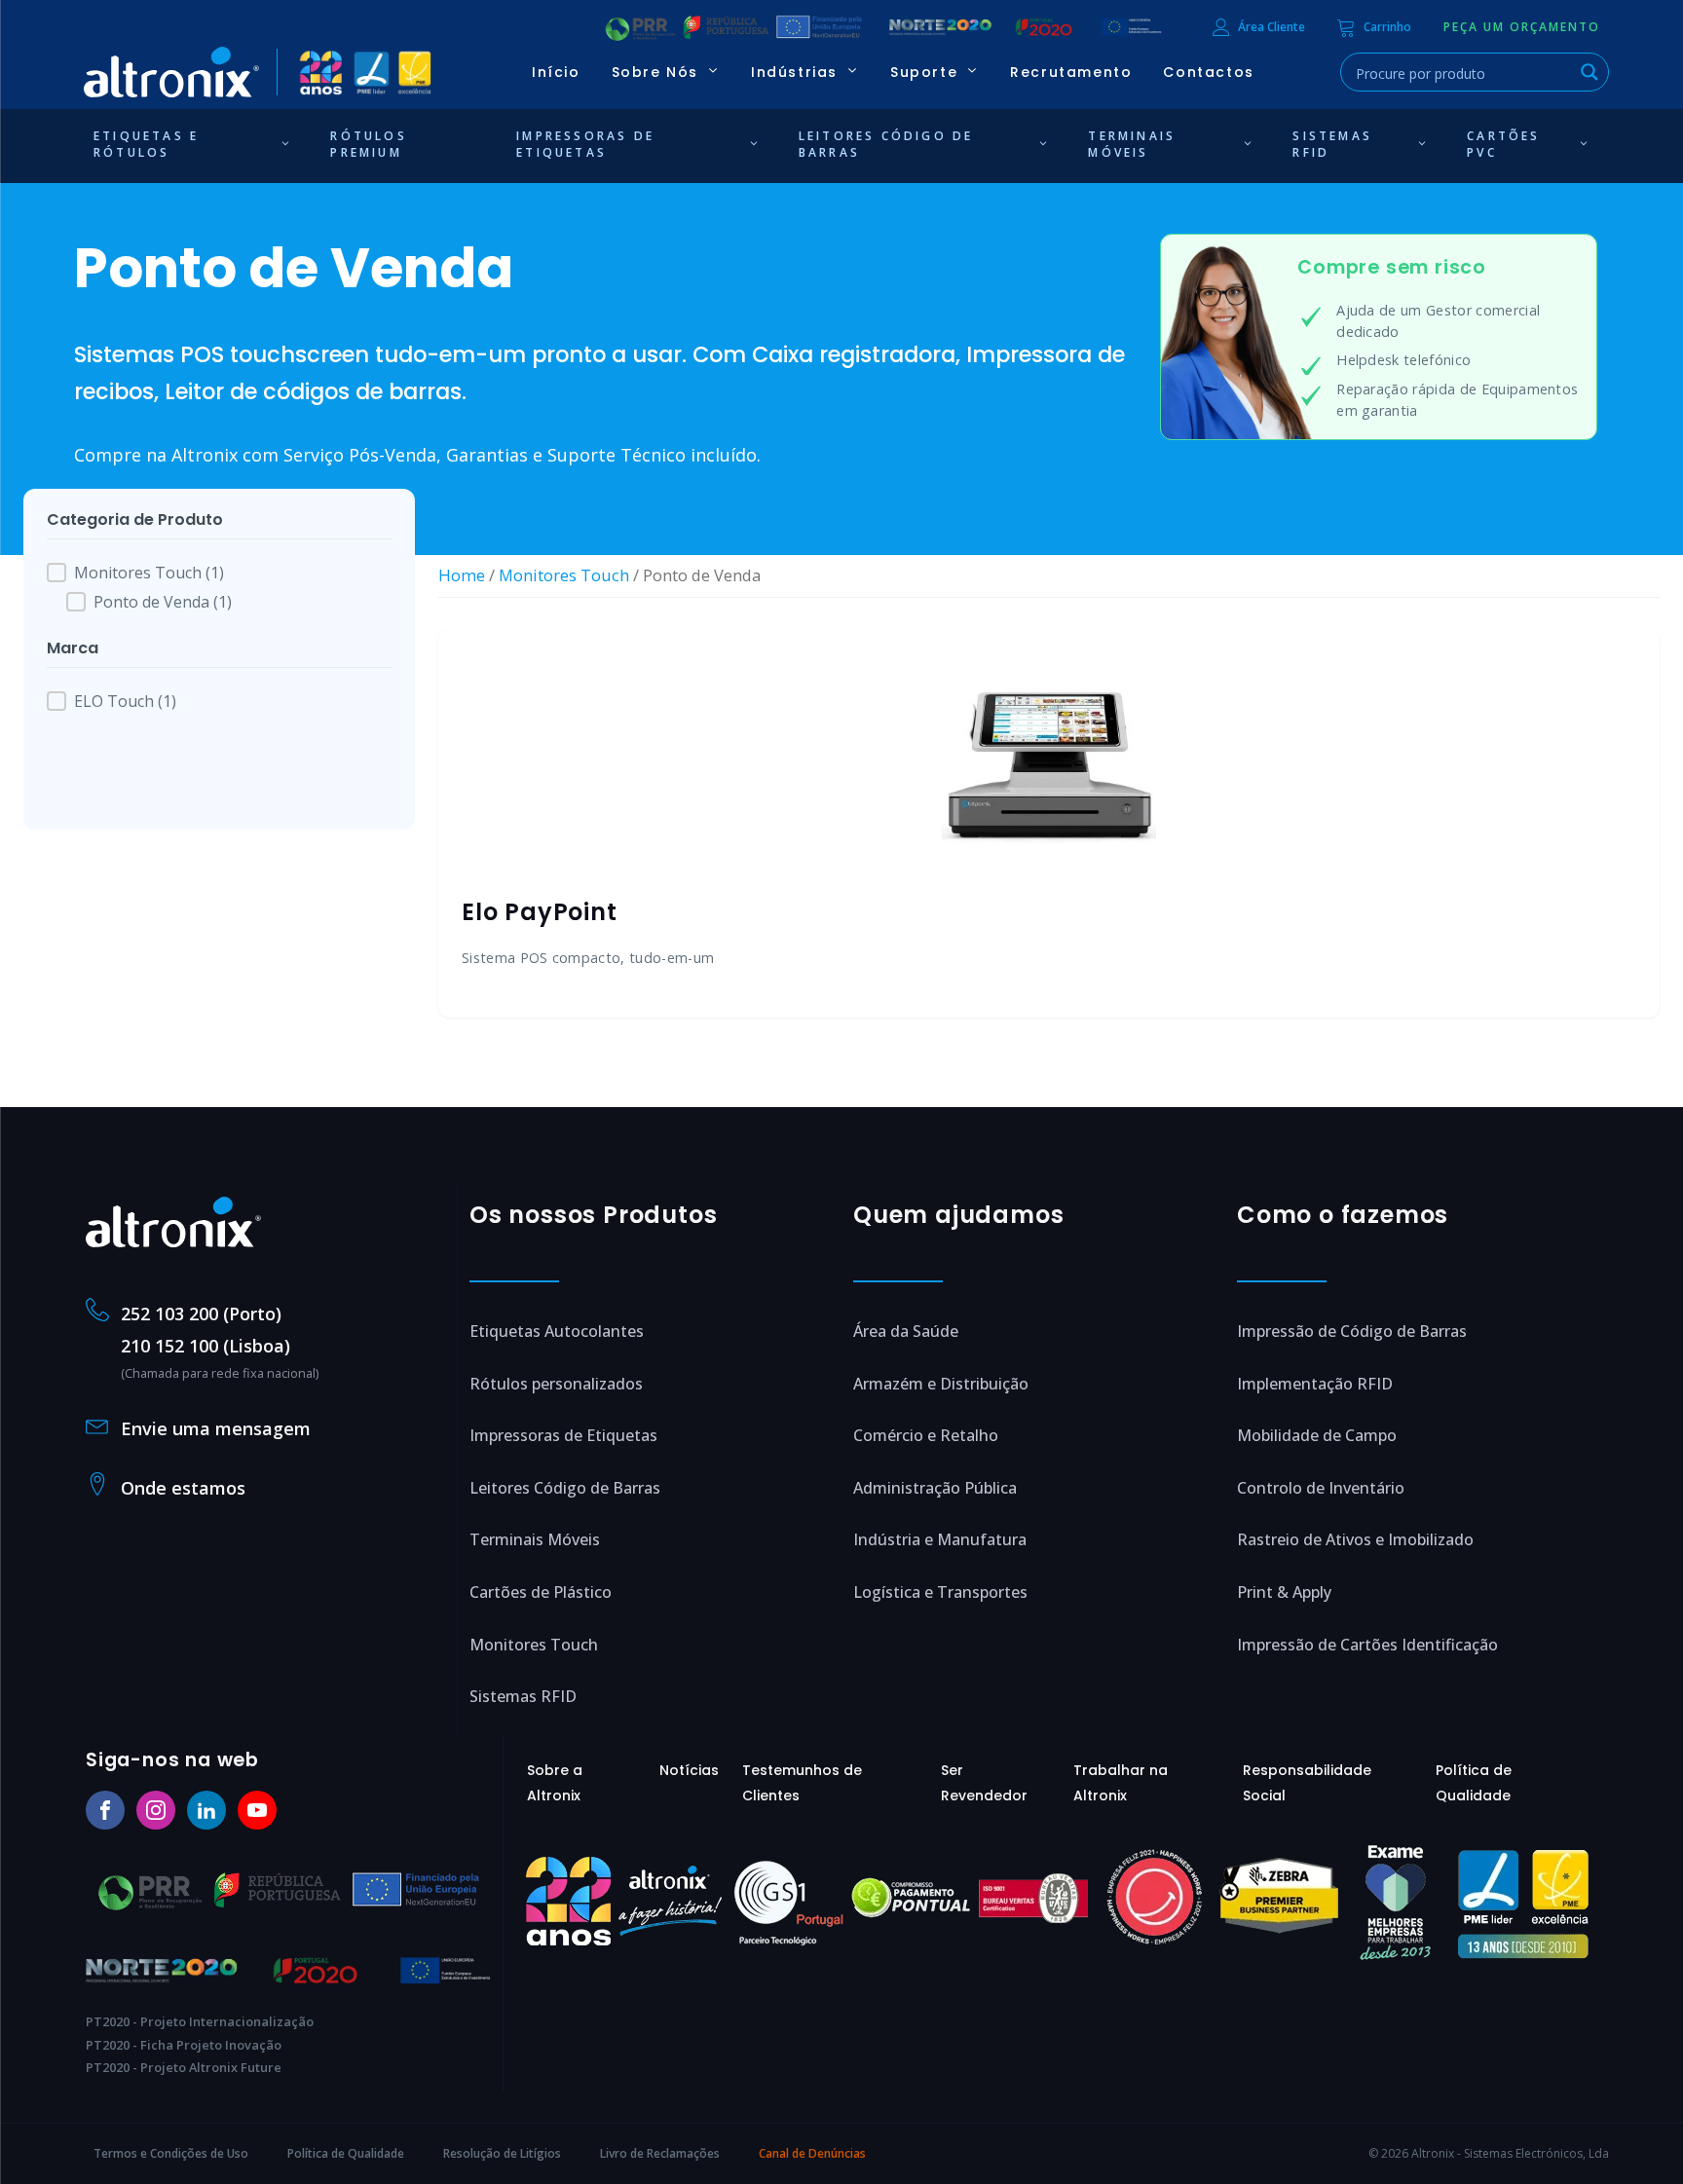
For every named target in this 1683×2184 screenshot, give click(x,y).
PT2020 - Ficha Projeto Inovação (184, 2045)
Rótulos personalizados (556, 1384)
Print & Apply (1284, 1592)
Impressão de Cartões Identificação (1367, 1645)
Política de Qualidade (1474, 1783)
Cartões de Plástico (541, 1592)
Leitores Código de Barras (565, 1488)
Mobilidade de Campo (1317, 1435)
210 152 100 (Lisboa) (206, 1346)
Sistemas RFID (523, 1696)
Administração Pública (935, 1488)
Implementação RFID (1315, 1384)
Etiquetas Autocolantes (557, 1331)
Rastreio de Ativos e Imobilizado (1355, 1539)
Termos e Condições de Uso (171, 2153)
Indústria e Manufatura (940, 1539)
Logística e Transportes (940, 1592)
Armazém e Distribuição (941, 1384)
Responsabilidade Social (1307, 1783)
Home (462, 575)
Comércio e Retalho (926, 1435)
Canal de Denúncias (812, 2153)
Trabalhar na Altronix (1121, 1783)
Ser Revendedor (984, 1783)
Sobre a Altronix (555, 1783)
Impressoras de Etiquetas (563, 1435)
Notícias (689, 1770)
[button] (1522, 27)
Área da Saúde (906, 1331)
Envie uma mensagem (216, 1428)
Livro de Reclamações (660, 2153)
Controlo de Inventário (1321, 1488)
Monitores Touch (564, 575)
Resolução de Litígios (502, 2153)
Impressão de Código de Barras (1352, 1331)
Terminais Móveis (535, 1539)
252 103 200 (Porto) (201, 1314)
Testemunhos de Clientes (802, 1783)
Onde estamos (183, 1488)
